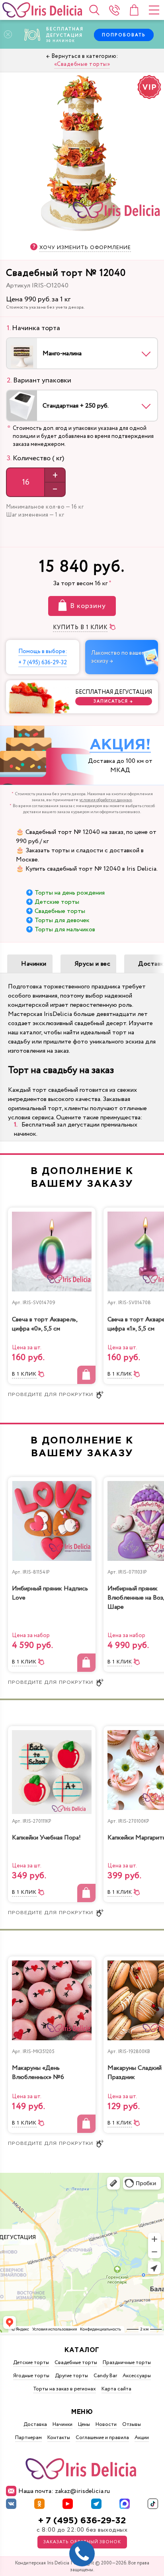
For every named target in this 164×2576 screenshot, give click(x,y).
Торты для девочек (62, 920)
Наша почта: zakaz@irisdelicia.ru (64, 2491)
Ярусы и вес (93, 964)
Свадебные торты (60, 911)
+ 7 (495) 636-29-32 (82, 2521)
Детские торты (57, 902)
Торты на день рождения (70, 893)
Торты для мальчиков (65, 930)
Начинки (34, 964)
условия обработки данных (106, 800)
